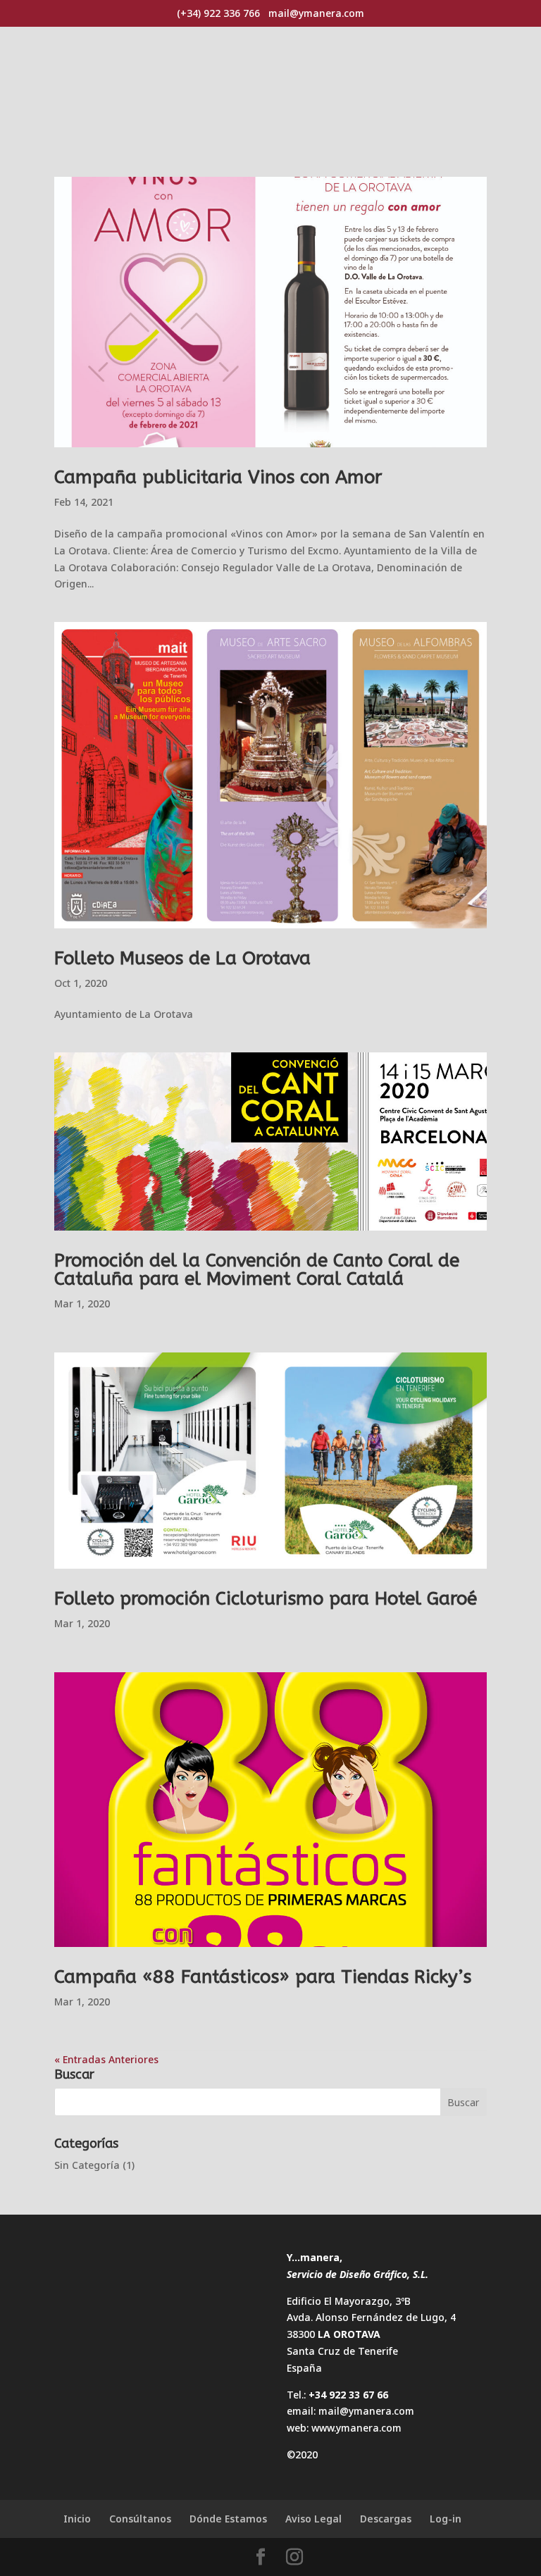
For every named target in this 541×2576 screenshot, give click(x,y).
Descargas (386, 2519)
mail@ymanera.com (366, 2411)
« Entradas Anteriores (106, 2059)
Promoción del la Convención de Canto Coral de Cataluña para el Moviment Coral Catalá (257, 1270)
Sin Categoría (87, 2165)
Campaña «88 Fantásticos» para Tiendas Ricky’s (263, 1977)
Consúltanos (140, 2519)
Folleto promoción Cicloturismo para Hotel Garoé (266, 1599)
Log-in (446, 2519)
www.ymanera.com (356, 2428)
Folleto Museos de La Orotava (182, 958)
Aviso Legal (313, 2519)
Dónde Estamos (228, 2519)
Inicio (77, 2519)
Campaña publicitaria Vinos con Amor (218, 477)
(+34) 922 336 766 (218, 13)
